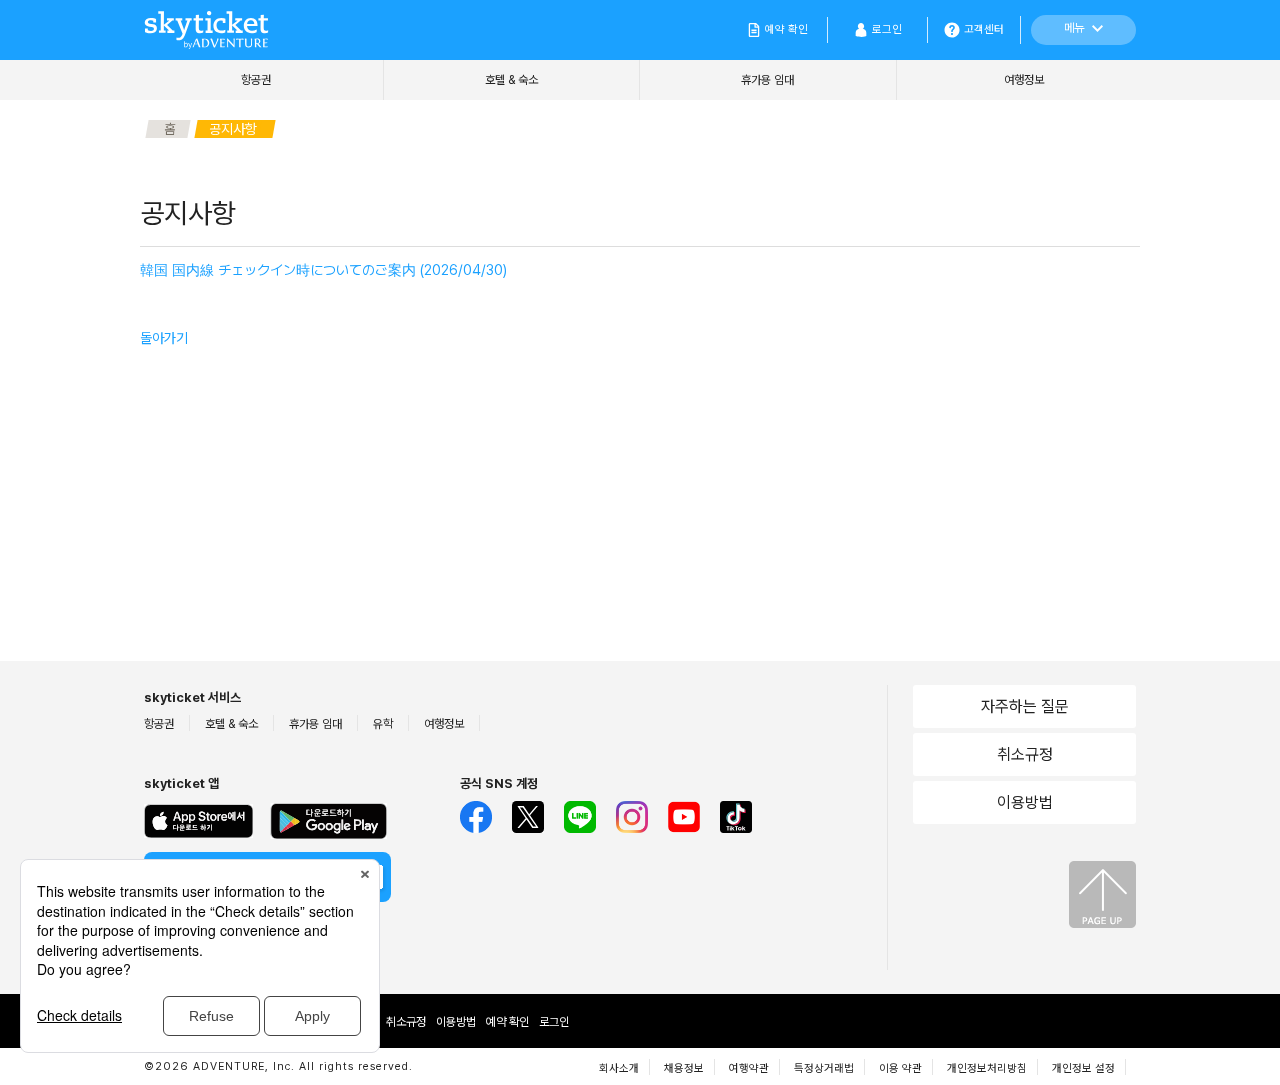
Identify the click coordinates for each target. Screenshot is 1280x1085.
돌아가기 (164, 338)
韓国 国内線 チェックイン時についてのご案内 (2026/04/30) (323, 270)
